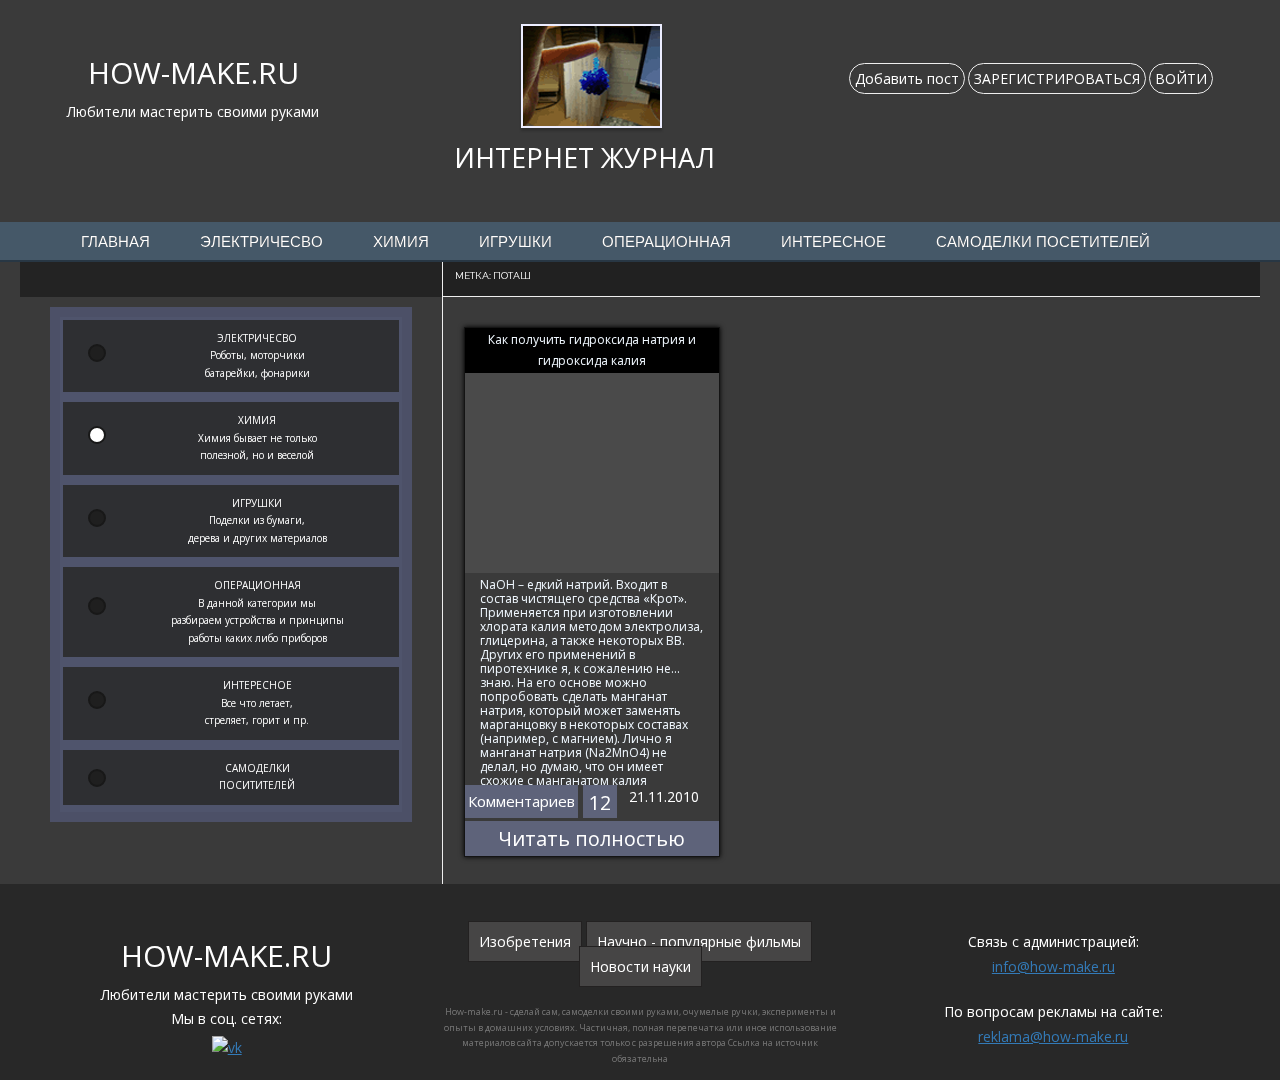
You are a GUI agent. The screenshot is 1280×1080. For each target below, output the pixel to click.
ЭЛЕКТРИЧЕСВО (261, 242)
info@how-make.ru (1053, 966)
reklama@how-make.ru (1053, 1036)
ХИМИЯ (401, 242)
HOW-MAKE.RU (193, 72)
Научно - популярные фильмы (699, 941)
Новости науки (640, 966)
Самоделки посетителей (1043, 242)
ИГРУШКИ (515, 242)
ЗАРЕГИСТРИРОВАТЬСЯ (1057, 78)
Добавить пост (907, 78)
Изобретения (525, 941)
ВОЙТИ (1181, 78)
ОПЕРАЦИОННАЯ (666, 242)
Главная (115, 242)
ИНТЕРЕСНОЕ (833, 242)
